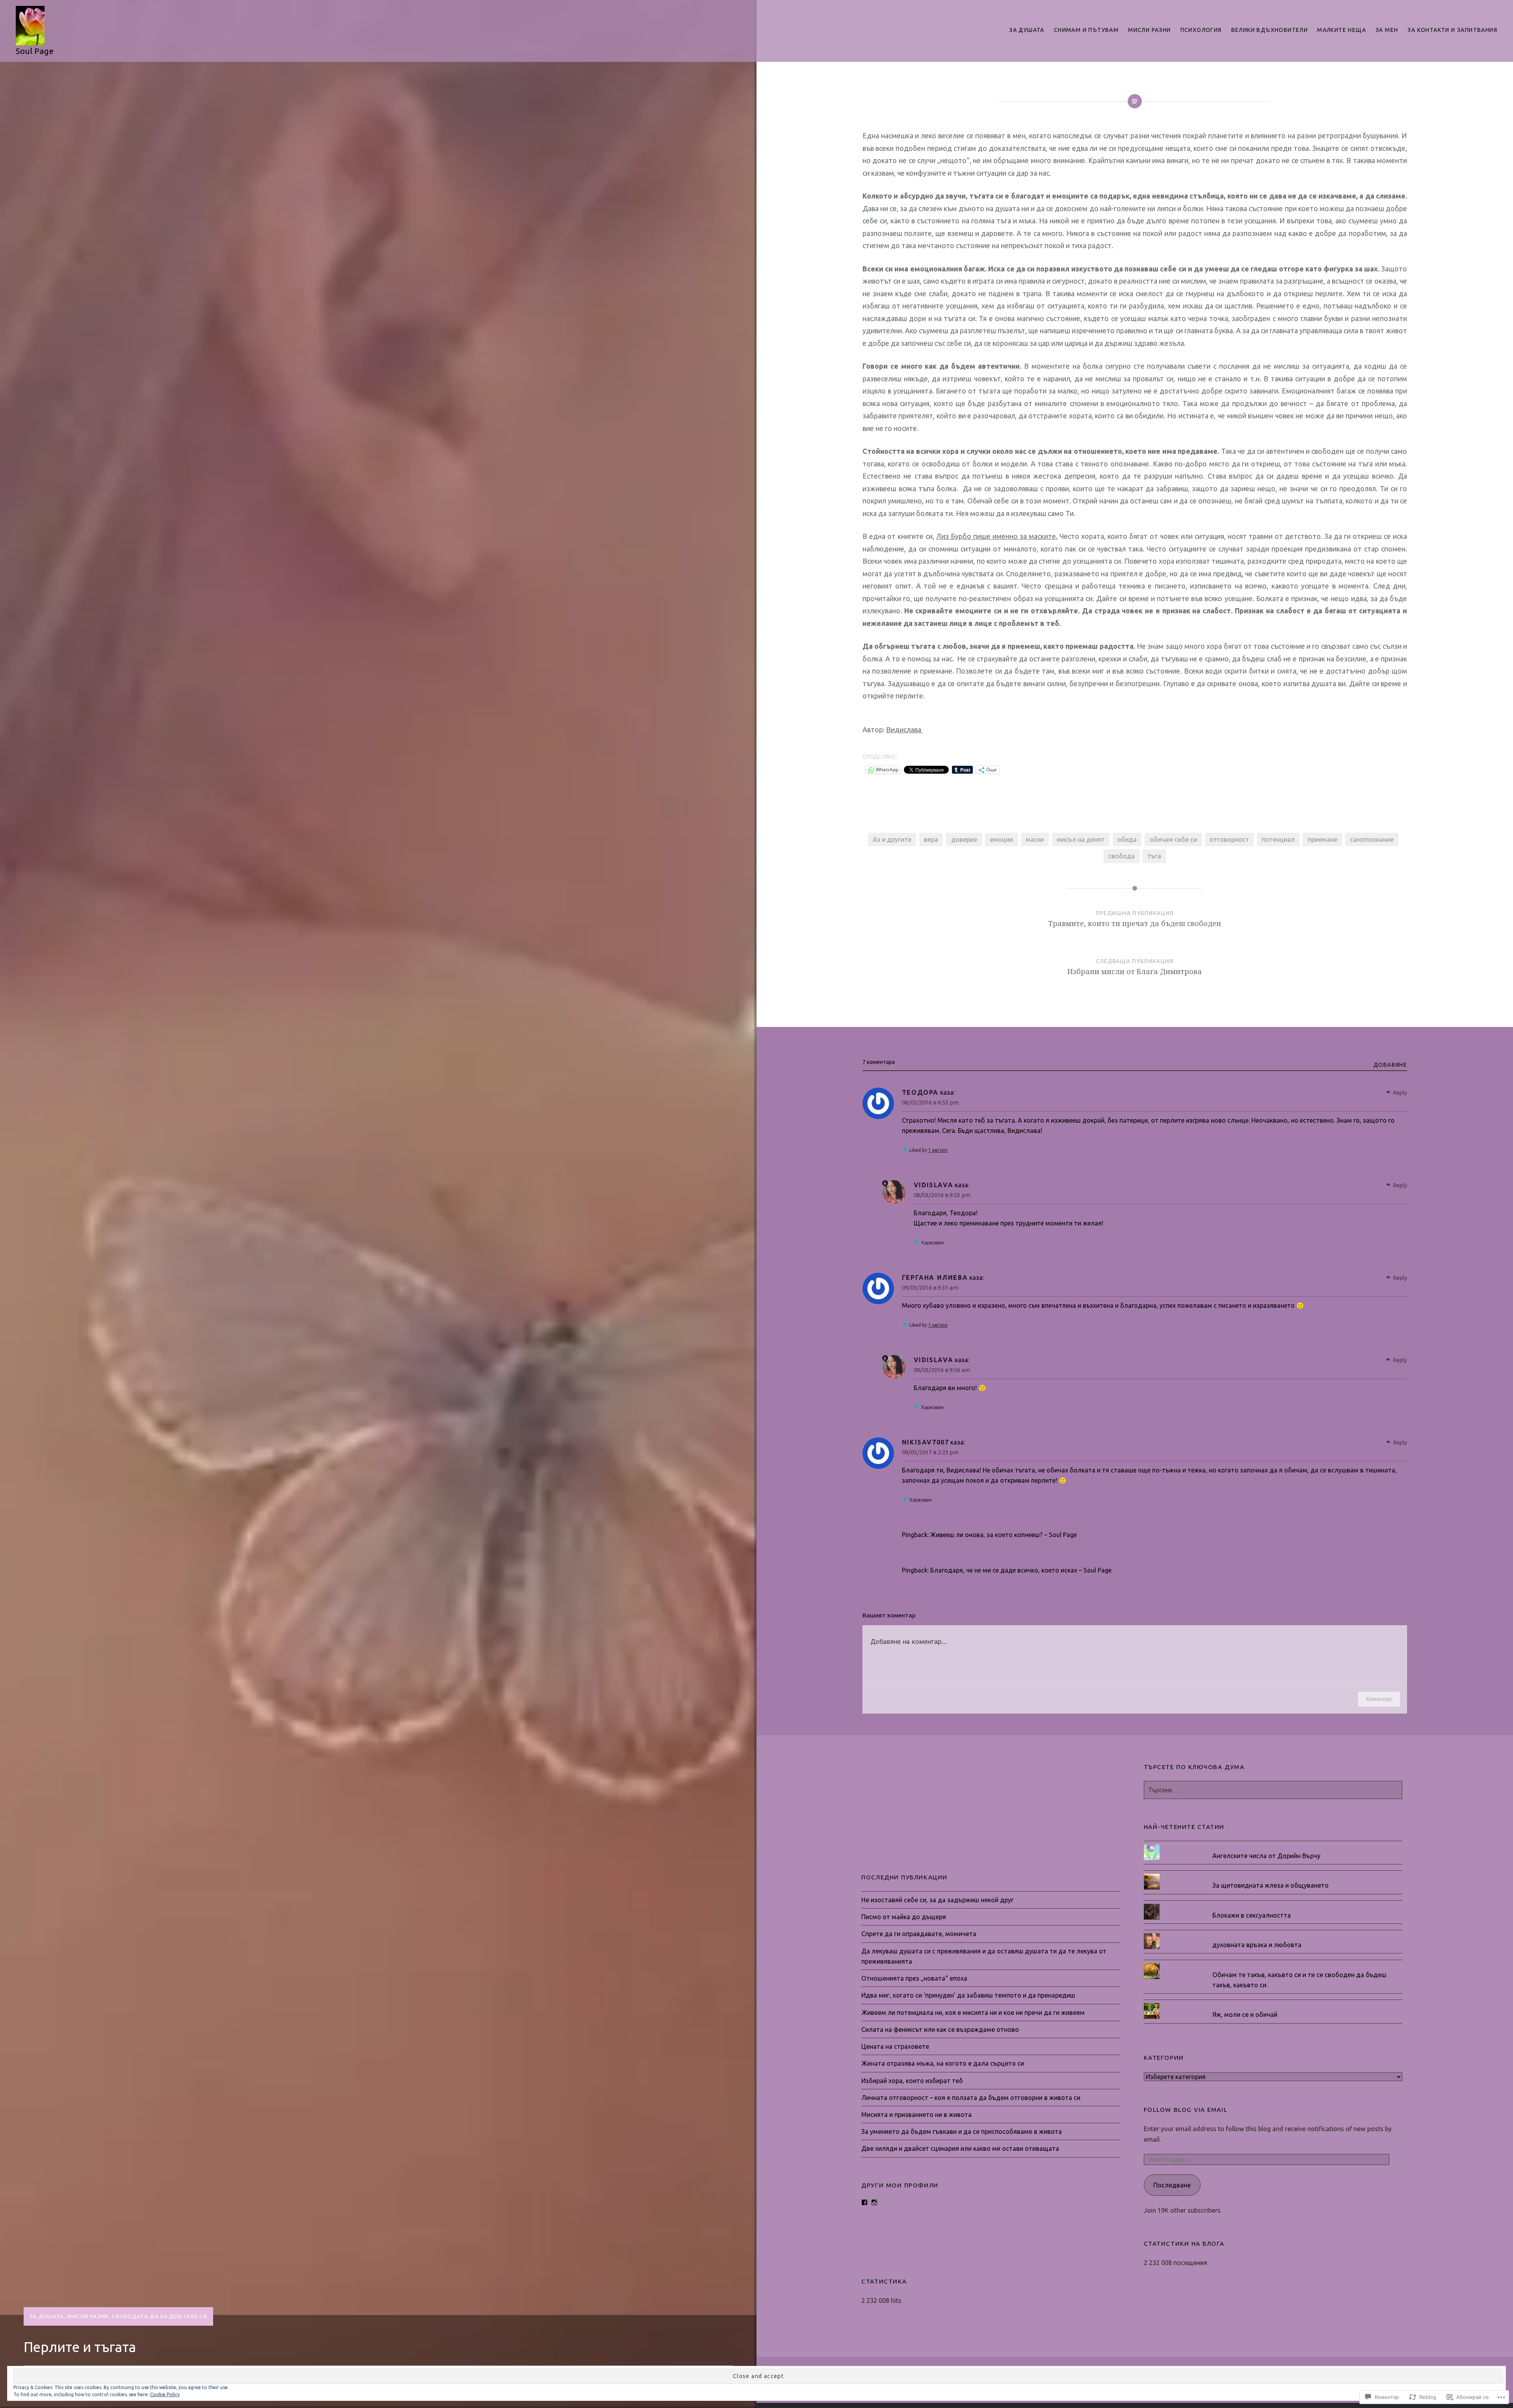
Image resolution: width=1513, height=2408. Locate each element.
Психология (1201, 30)
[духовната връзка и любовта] (1273, 1933)
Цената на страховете (895, 2046)
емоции (1001, 839)
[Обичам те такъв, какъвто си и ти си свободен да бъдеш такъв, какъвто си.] (1273, 1963)
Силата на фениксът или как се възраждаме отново (940, 2029)
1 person (938, 1150)
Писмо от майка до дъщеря (904, 1917)
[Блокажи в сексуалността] (1273, 1904)
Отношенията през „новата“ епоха (914, 1978)
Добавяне (1390, 1065)
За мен (1387, 30)
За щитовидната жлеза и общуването (1270, 1885)
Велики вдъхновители (1270, 30)
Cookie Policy (165, 2394)
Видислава (904, 730)
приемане (1322, 839)
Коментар (1379, 1699)
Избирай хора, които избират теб (912, 2081)
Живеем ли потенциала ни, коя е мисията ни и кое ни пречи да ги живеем (973, 2013)
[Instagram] (874, 2202)
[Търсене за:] (1273, 1790)
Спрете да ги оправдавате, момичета (919, 1934)
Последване (1172, 2185)
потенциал (1278, 839)
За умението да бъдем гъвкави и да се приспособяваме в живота (962, 2131)
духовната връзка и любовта (1257, 1945)
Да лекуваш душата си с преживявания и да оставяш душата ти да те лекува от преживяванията (984, 1956)
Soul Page (35, 51)
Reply (1400, 1093)
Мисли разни (1149, 30)
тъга (1154, 856)
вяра (931, 839)
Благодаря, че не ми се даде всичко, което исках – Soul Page (1021, 1570)
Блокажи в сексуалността (1252, 1915)
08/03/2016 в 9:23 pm (942, 1195)
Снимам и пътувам (1086, 30)
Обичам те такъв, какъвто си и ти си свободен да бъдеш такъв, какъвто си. (1299, 1980)
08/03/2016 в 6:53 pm (930, 1102)
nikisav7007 (926, 1442)
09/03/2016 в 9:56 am (942, 1370)
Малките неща (1342, 30)
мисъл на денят (1081, 839)
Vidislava (933, 1185)
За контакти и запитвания (1452, 30)
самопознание (1372, 839)
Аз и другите (892, 839)
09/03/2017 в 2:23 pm (930, 1452)
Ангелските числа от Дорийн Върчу (1266, 1856)
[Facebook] (864, 2202)
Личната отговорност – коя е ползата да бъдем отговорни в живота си (971, 2098)
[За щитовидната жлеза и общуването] (1273, 1874)
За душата (1027, 30)
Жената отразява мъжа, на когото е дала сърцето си (943, 2063)
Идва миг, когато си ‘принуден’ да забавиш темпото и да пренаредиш (968, 1995)
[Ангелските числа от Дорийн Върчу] (1273, 1844)
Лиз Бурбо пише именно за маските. (997, 536)
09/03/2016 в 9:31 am (930, 1288)
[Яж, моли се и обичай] (1273, 2003)
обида (1127, 839)
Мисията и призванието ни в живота (916, 2115)
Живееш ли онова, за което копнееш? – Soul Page (1004, 1535)
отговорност (1229, 839)
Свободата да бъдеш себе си (160, 2316)
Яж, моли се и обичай (1245, 2014)
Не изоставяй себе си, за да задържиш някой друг (938, 1900)
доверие (964, 839)
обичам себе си (1173, 839)
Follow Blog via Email (1186, 2110)
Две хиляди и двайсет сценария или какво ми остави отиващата (960, 2148)
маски (1035, 839)
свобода (1122, 856)
